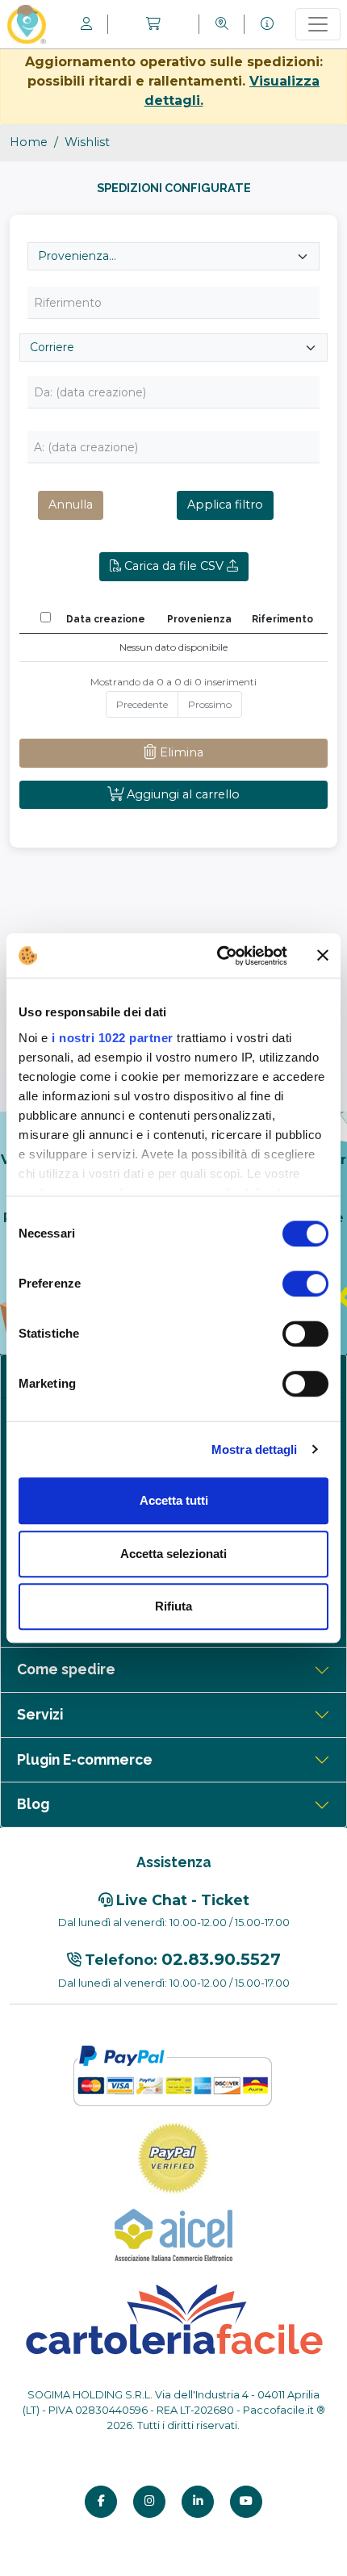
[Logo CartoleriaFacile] (173, 2318)
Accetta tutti (174, 1500)
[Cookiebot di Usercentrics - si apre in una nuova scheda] (218, 956)
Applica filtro (225, 505)
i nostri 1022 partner (113, 1038)
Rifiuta (173, 1606)
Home (29, 142)
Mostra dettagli (255, 1449)
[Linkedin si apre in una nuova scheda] (198, 2502)
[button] (153, 24)
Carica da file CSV (174, 566)
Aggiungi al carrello (182, 794)
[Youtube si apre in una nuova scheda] (246, 2502)
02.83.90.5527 (221, 1959)
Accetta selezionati (173, 1554)
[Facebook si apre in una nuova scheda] (101, 2502)
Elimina (180, 752)
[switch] (305, 1284)
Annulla (71, 505)
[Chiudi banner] (323, 956)
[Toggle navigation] (318, 24)
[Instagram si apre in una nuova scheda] (149, 2502)
